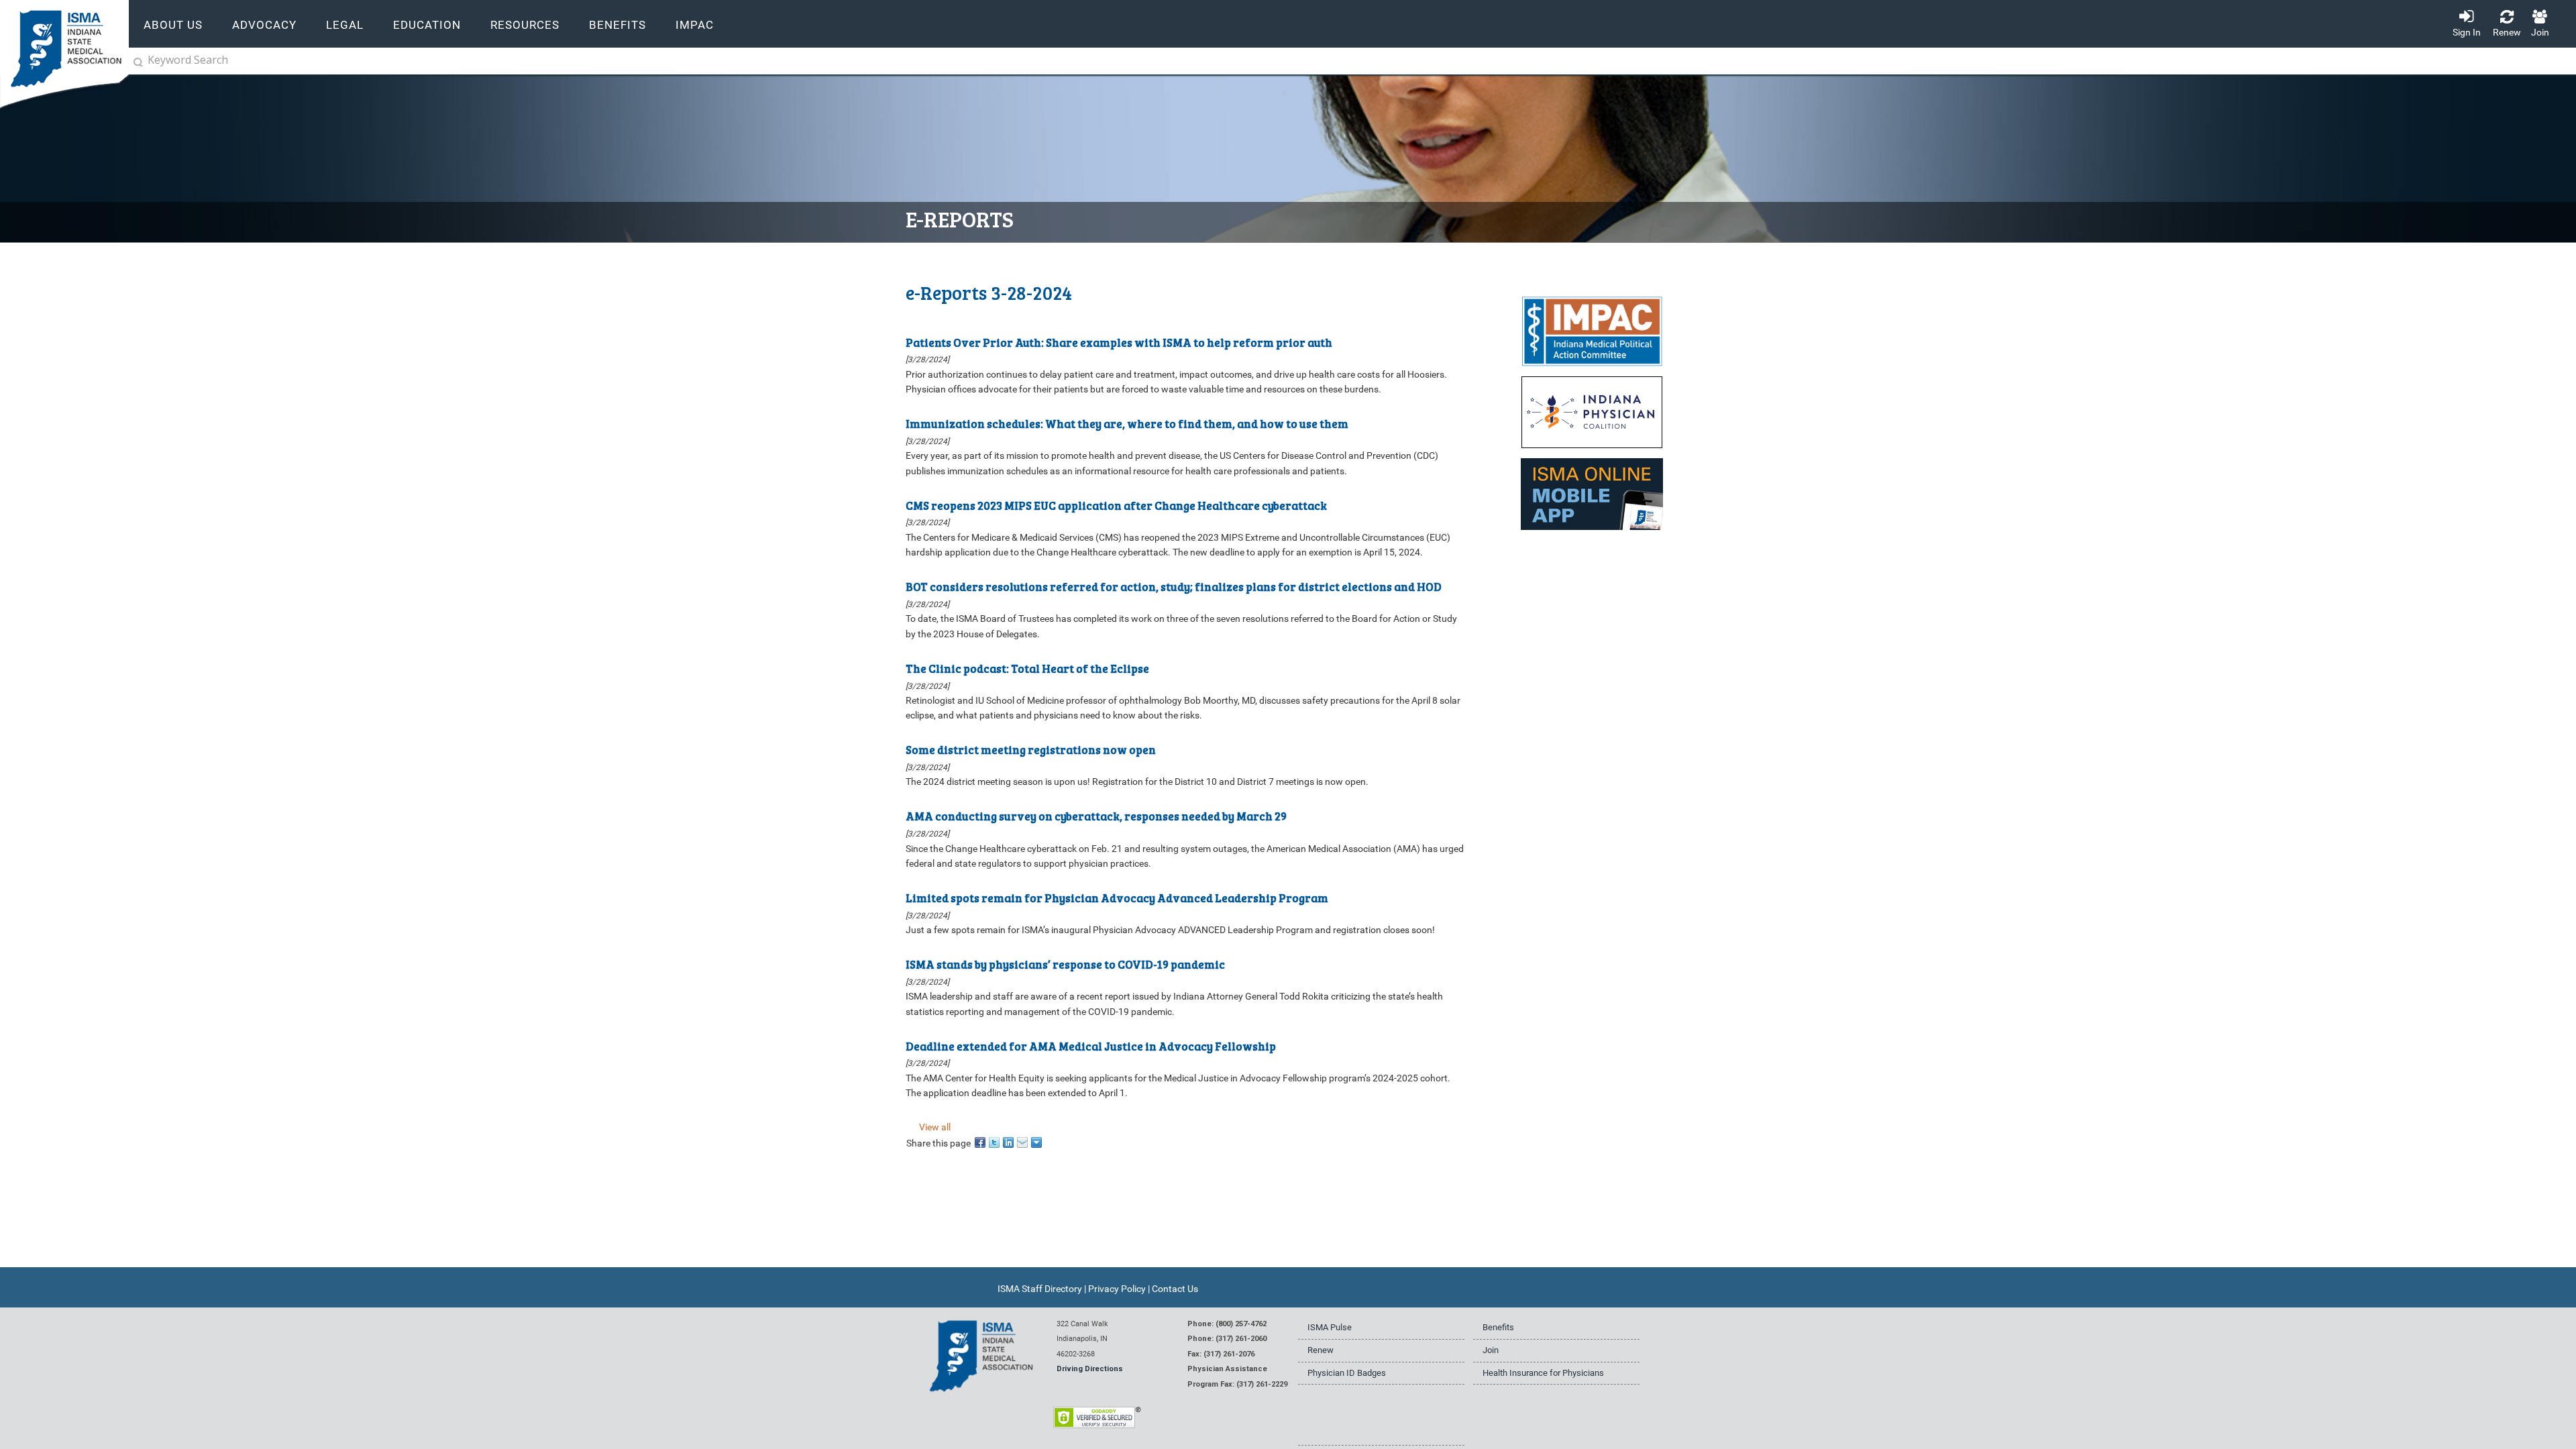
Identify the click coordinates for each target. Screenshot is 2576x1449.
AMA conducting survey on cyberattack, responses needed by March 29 (1096, 816)
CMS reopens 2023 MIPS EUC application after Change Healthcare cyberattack (1116, 505)
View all (935, 1127)
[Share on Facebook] (981, 1141)
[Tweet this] (995, 1141)
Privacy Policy (1117, 1289)
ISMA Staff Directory (1040, 1289)
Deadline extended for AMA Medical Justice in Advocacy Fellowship (1091, 1045)
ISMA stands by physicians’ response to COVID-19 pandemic (1065, 964)
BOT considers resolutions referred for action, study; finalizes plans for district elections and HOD (1174, 587)
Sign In (2467, 32)
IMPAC (695, 25)
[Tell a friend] (1023, 1141)
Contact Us (1175, 1289)
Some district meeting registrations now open (1031, 750)
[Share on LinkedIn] (1009, 1141)
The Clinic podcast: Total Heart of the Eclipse (1027, 668)
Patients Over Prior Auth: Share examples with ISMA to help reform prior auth (1119, 342)
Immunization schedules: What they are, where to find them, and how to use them (1127, 424)
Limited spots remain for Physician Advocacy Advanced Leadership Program (1117, 897)
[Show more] (1037, 1141)
